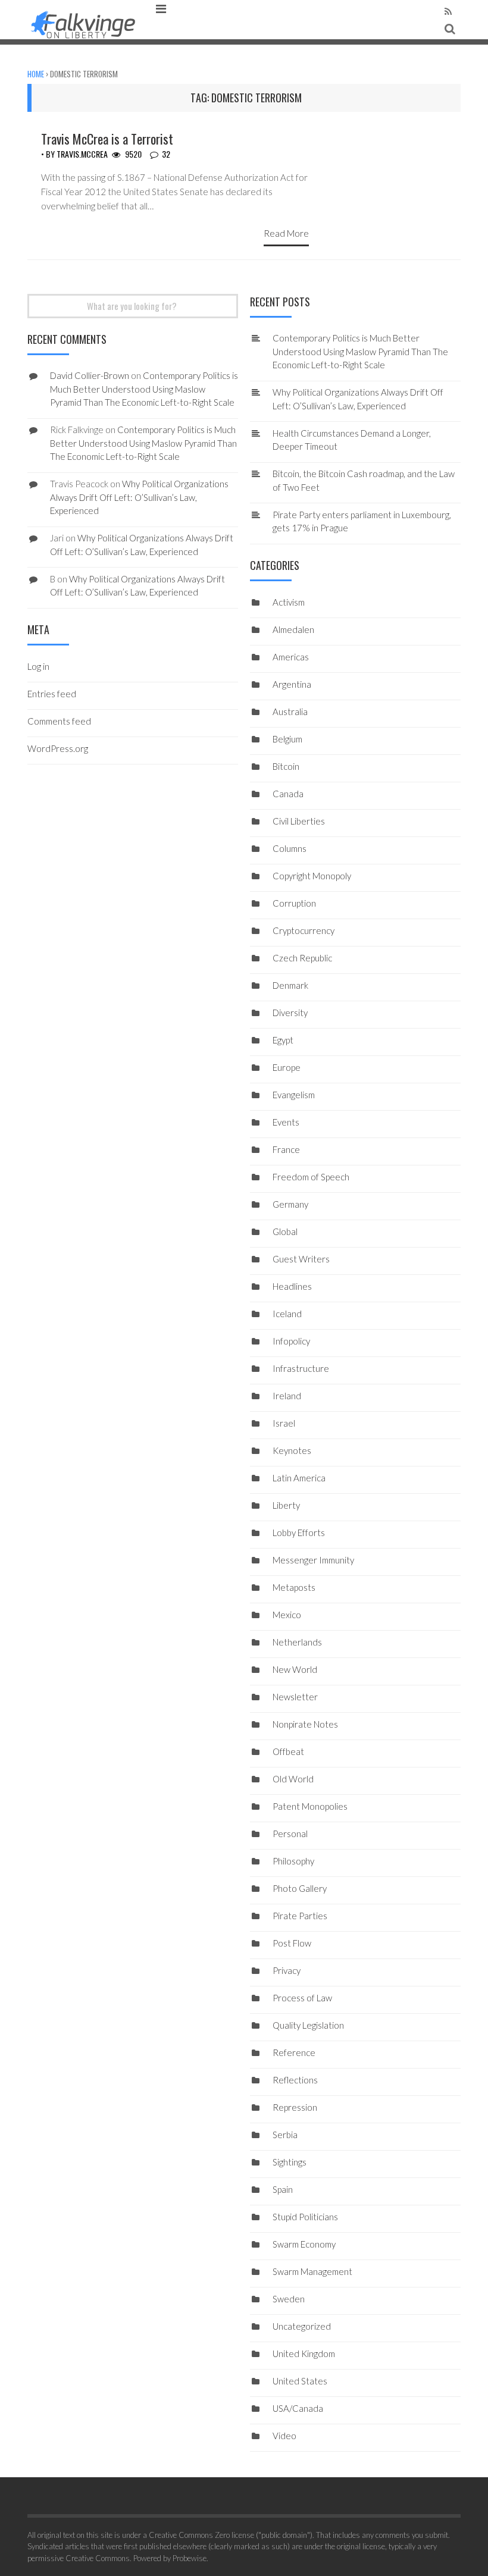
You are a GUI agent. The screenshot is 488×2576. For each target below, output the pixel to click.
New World (295, 1669)
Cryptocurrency (304, 930)
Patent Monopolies (310, 1806)
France (286, 1149)
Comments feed (59, 721)
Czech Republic (302, 958)
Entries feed (52, 694)
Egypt (283, 1040)
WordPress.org (58, 748)
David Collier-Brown (90, 375)
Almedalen (293, 629)
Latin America (299, 1478)
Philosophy (293, 1861)
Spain (283, 2189)
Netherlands (297, 1642)
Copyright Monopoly (312, 876)
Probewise (190, 2558)
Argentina (292, 684)
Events (286, 1122)
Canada (288, 794)
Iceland (287, 1314)
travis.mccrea (82, 154)
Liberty (286, 1505)
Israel (284, 1423)
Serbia (285, 2135)
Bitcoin (286, 766)
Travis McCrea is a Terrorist (107, 139)
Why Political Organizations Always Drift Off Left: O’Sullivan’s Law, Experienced (139, 497)
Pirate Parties (300, 1916)
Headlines (292, 1286)
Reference (294, 2052)
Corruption (294, 903)
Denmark (290, 985)
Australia (290, 712)
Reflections (295, 2080)
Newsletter (295, 1697)
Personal (290, 1834)
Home (36, 74)
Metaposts (294, 1587)
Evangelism (294, 1095)
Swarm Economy (304, 2244)
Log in (38, 666)
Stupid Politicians (305, 2217)
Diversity (290, 1013)
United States (300, 2381)
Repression (295, 2107)
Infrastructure (301, 1368)
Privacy (287, 1970)
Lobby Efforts (299, 1533)
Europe (287, 1067)
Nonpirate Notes (305, 1724)
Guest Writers (301, 1259)
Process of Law (302, 1998)
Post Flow (292, 1943)
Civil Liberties (299, 821)
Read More (286, 233)
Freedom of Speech (311, 1177)
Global (285, 1231)
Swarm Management (312, 2271)
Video (284, 2436)
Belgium (287, 739)
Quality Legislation (308, 2025)
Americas (291, 657)
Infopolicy (291, 1341)
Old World (293, 1779)
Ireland (287, 1396)
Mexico (287, 1615)
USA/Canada (298, 2408)
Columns (290, 848)
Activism (289, 602)
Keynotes (292, 1450)
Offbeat (288, 1751)
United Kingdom (304, 2354)
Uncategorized (302, 2326)
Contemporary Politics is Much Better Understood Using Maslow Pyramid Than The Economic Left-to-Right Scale (360, 351)
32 (166, 154)
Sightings (290, 2162)
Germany (290, 1204)
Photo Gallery (300, 1888)
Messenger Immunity (313, 1560)
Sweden (289, 2299)
